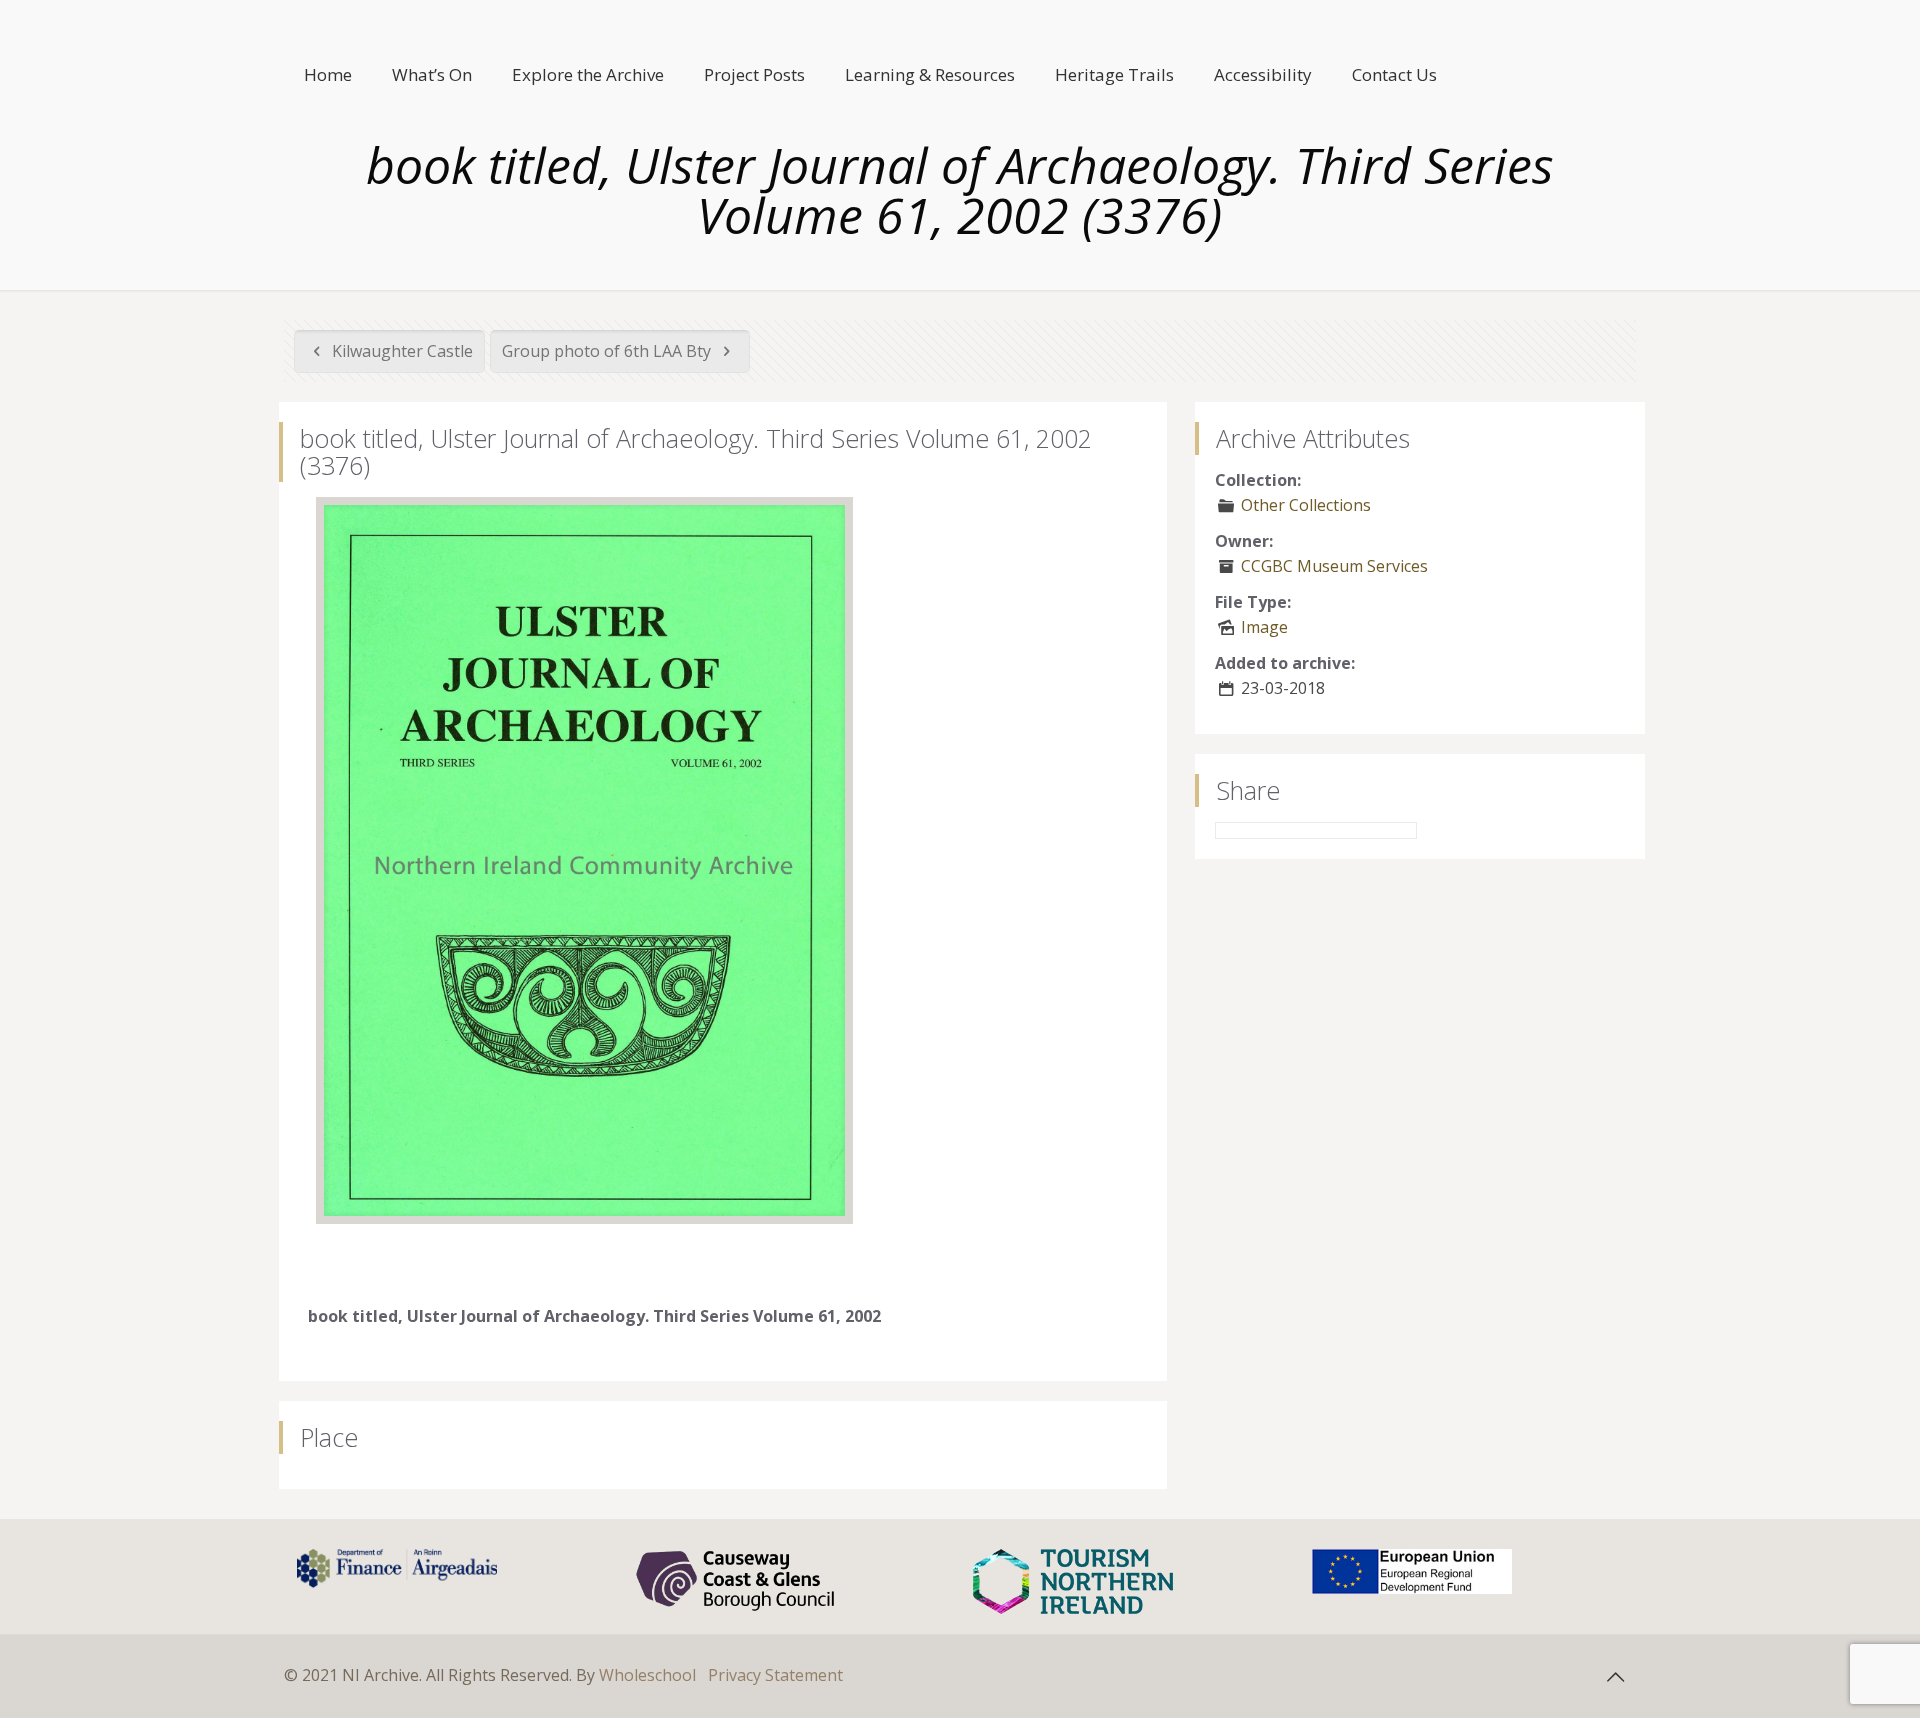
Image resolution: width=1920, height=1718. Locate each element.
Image (1264, 627)
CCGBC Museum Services (1334, 566)
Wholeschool (647, 1675)
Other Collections (1306, 505)
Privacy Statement (775, 1675)
